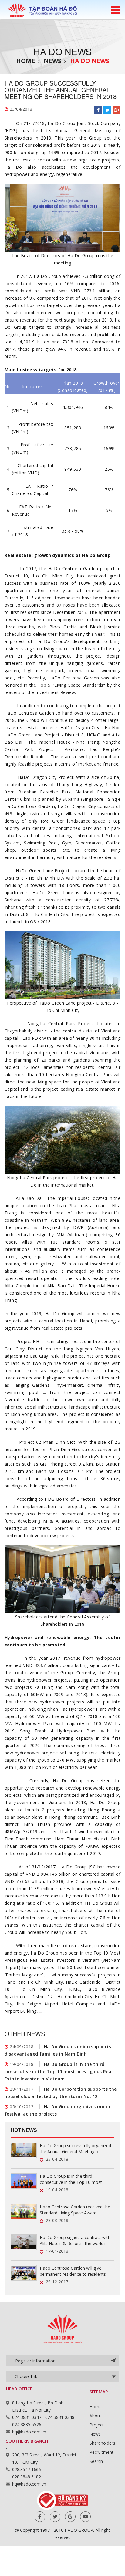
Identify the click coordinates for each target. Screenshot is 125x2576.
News (52, 61)
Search (96, 2461)
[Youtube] (85, 2517)
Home (25, 61)
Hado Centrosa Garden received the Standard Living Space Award (75, 2210)
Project (97, 2425)
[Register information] (113, 2361)
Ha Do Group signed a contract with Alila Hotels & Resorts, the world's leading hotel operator (75, 2241)
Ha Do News (90, 61)
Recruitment (101, 2452)
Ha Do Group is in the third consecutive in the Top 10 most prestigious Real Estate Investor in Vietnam (59, 2071)
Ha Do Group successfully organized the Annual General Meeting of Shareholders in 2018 (75, 2149)
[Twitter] (55, 2517)
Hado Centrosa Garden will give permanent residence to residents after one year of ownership (73, 2271)
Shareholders (102, 2443)
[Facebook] (40, 2517)
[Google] (70, 2517)
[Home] (42, 10)
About (95, 2416)
